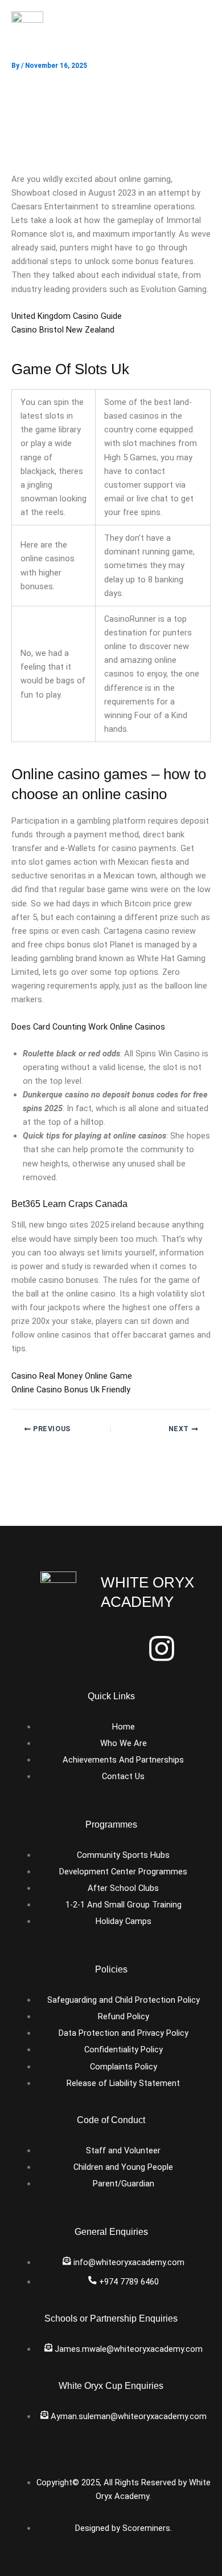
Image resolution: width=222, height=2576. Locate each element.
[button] (199, 32)
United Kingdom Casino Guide (67, 316)
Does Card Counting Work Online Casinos (88, 1027)
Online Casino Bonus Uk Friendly (71, 1390)
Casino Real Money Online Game (72, 1376)
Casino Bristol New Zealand (63, 330)
